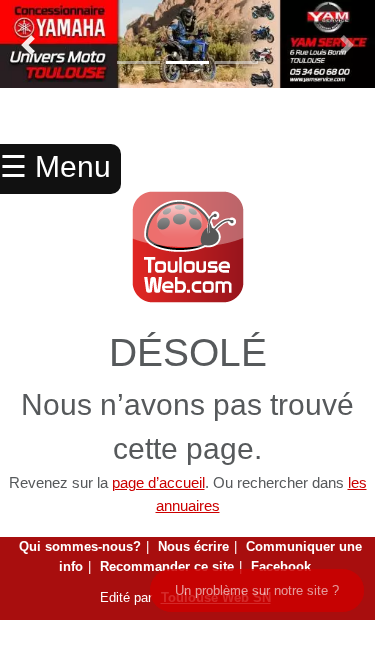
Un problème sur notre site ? (257, 590)
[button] (28, 45)
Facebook (281, 566)
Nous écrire (193, 546)
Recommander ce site (167, 566)
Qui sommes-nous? (80, 546)
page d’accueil (158, 482)
